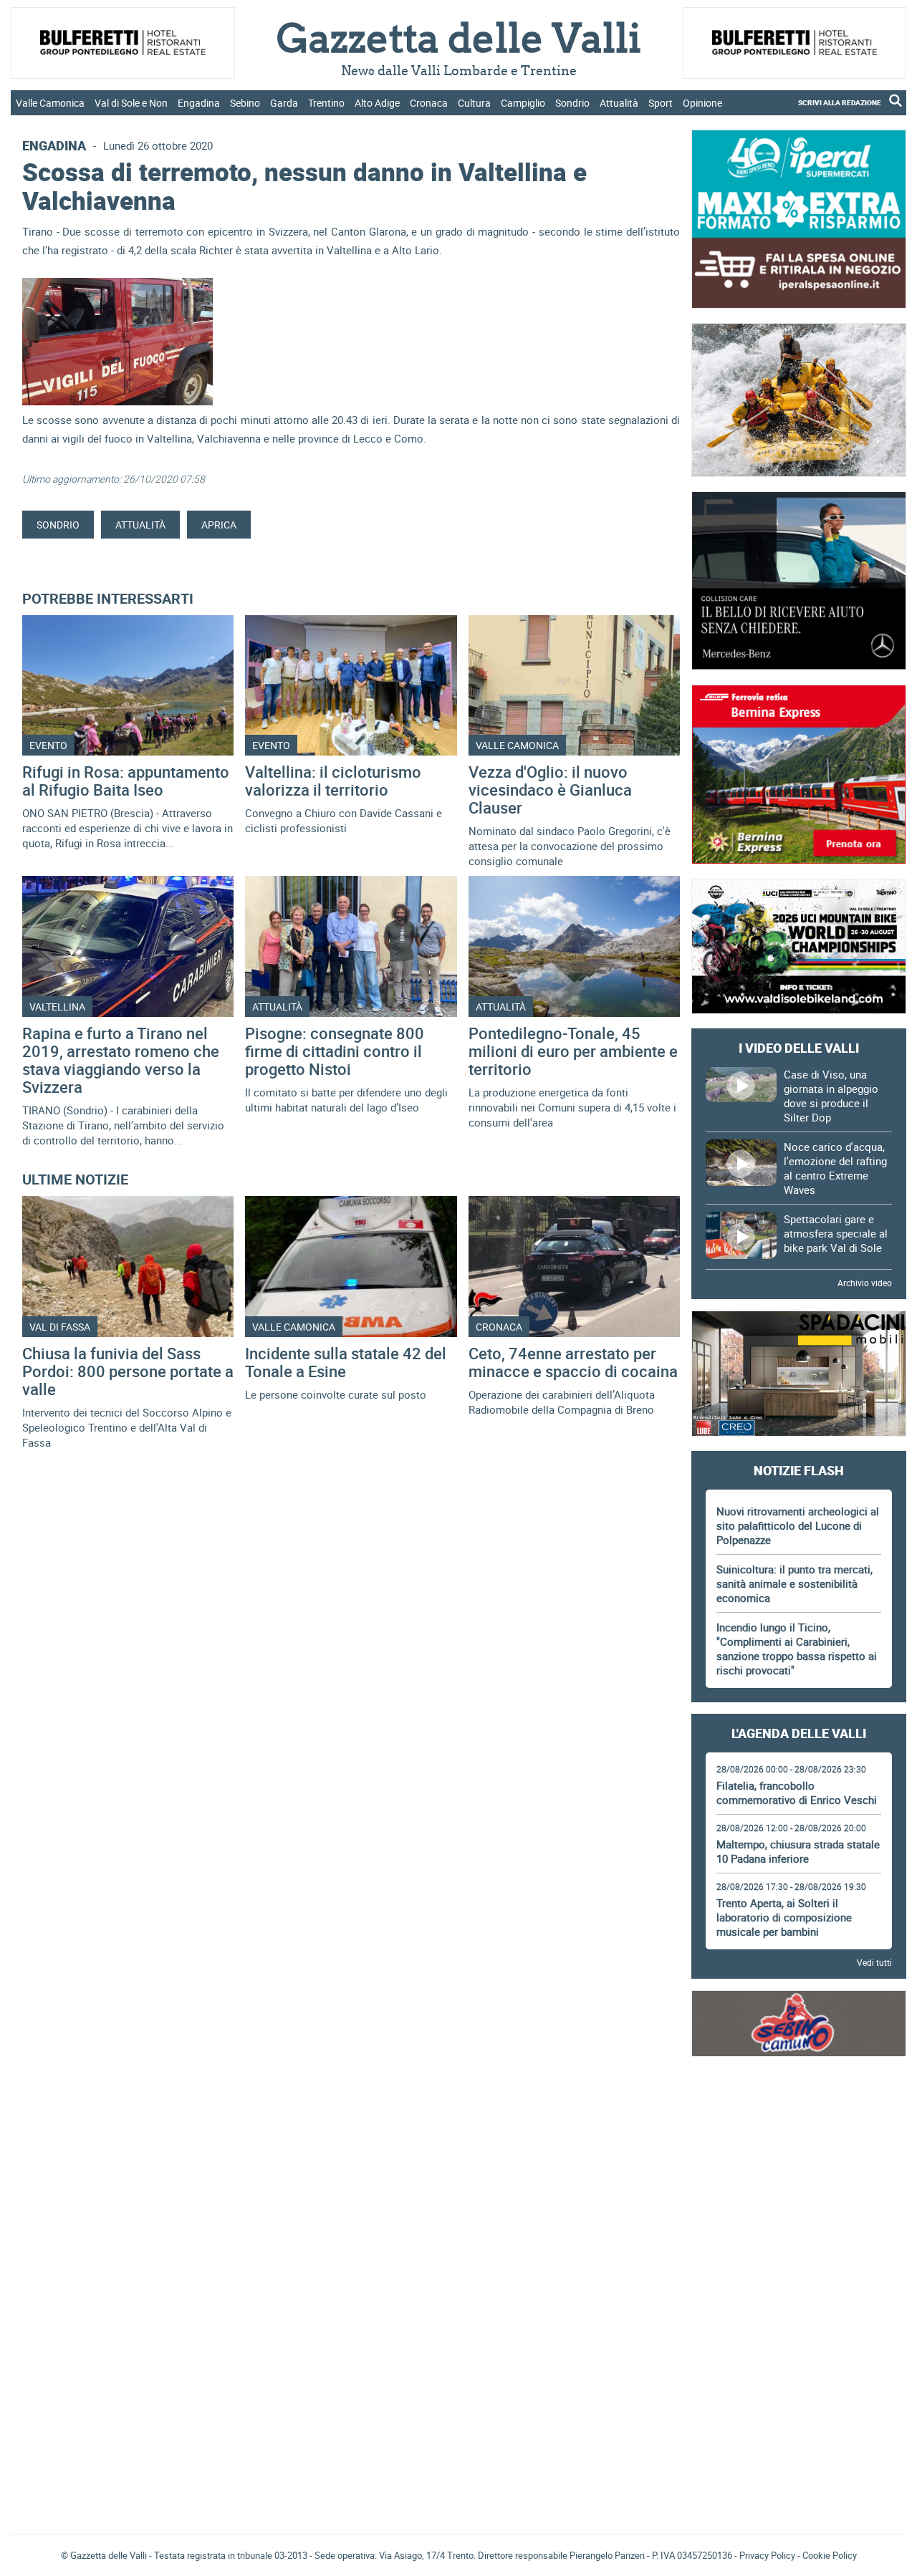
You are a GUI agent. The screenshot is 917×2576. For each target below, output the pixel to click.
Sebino (245, 103)
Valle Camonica (50, 103)
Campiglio (523, 103)
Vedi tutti (874, 1962)
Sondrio (572, 103)
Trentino (326, 103)
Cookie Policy (830, 2555)
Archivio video (865, 1283)
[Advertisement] (799, 2111)
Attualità (619, 103)
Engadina (199, 103)
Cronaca (429, 103)
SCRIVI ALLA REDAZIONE (840, 102)
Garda (284, 103)
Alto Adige (377, 103)
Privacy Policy (767, 2555)
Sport (661, 103)
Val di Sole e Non (131, 103)
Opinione (702, 103)
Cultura (474, 103)
